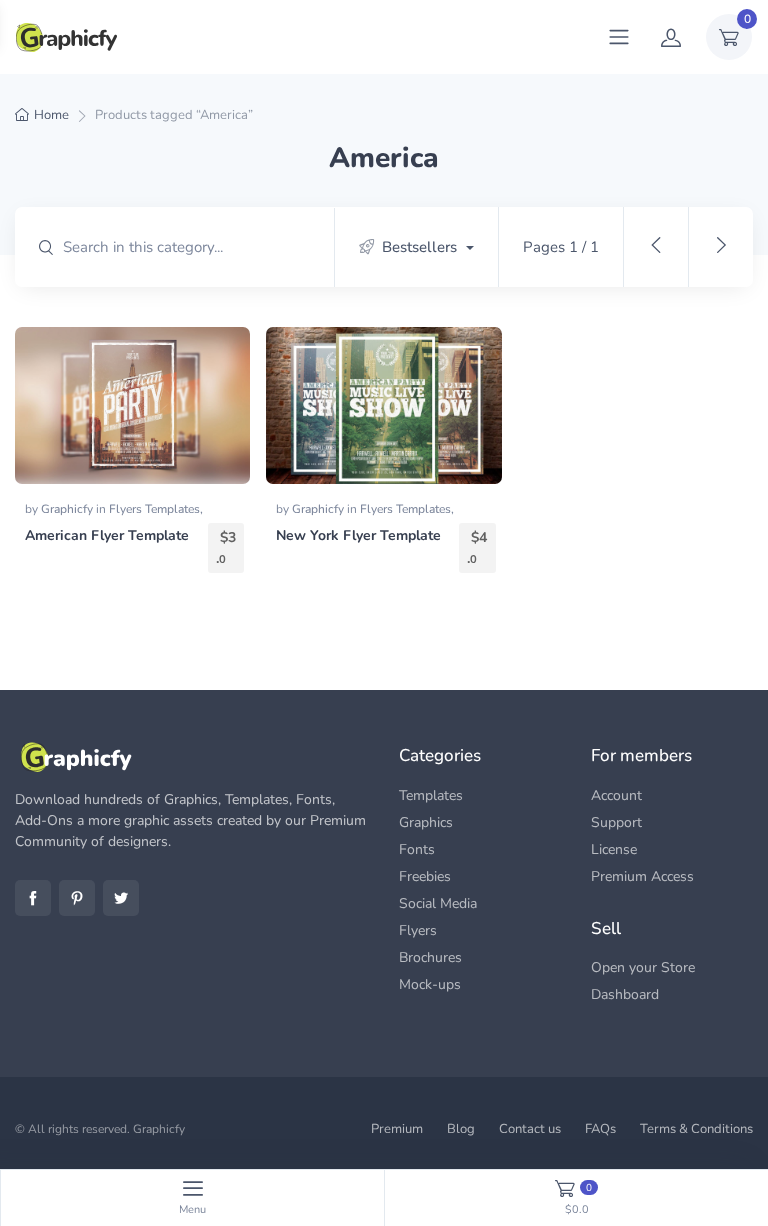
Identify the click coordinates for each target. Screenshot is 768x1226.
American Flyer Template (107, 535)
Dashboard (625, 994)
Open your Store (643, 967)
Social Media (438, 903)
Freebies (425, 876)
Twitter (121, 898)
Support (616, 822)
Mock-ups (430, 984)
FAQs (600, 1129)
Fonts (417, 849)
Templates (431, 795)
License (614, 849)
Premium (397, 1129)
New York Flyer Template (358, 535)
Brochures (430, 957)
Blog (461, 1129)
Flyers (418, 930)
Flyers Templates (154, 509)
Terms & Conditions (696, 1129)
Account (616, 795)
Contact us (530, 1129)
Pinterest (77, 898)
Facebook (33, 898)
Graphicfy (68, 509)
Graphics (426, 822)
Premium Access (642, 876)
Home (51, 115)
